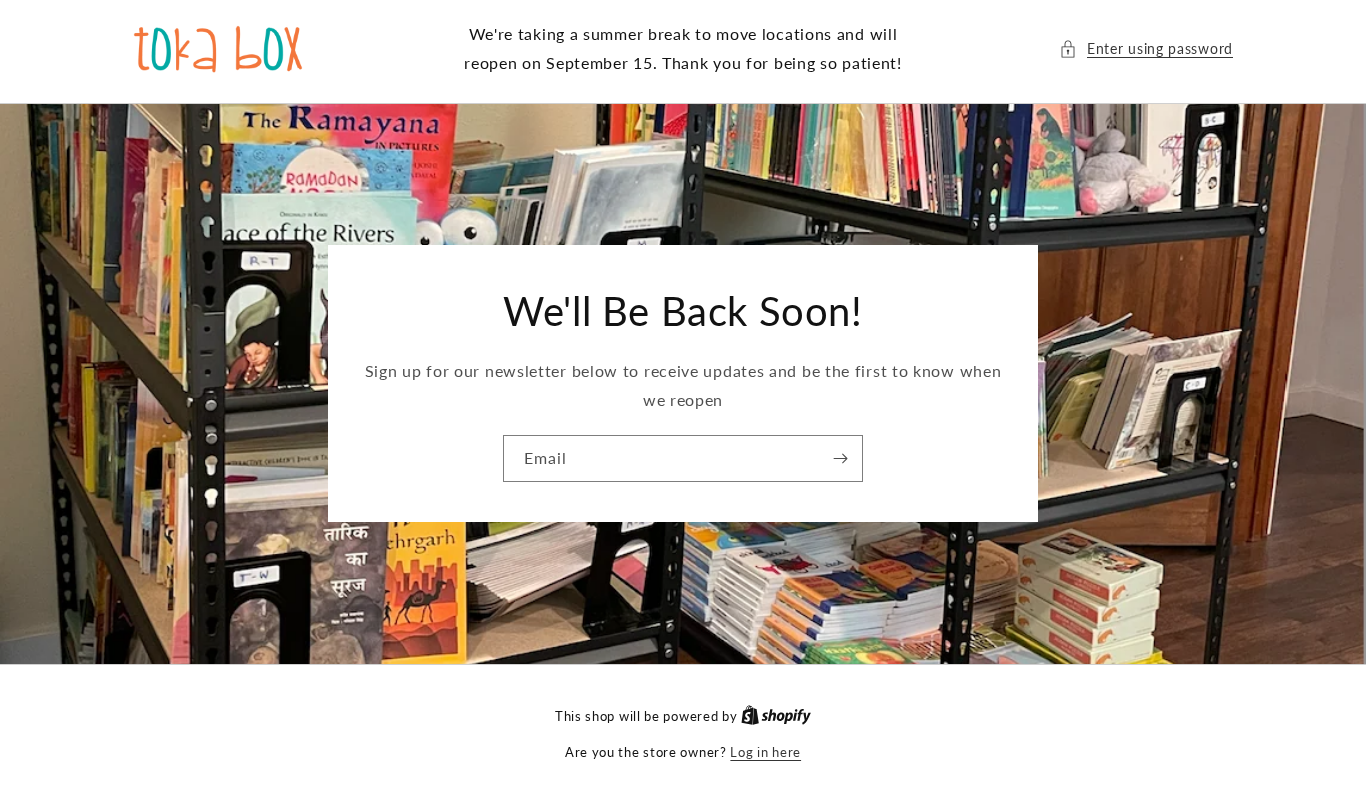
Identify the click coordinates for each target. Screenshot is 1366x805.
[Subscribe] (840, 458)
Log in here (765, 752)
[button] (1146, 48)
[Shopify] (776, 716)
